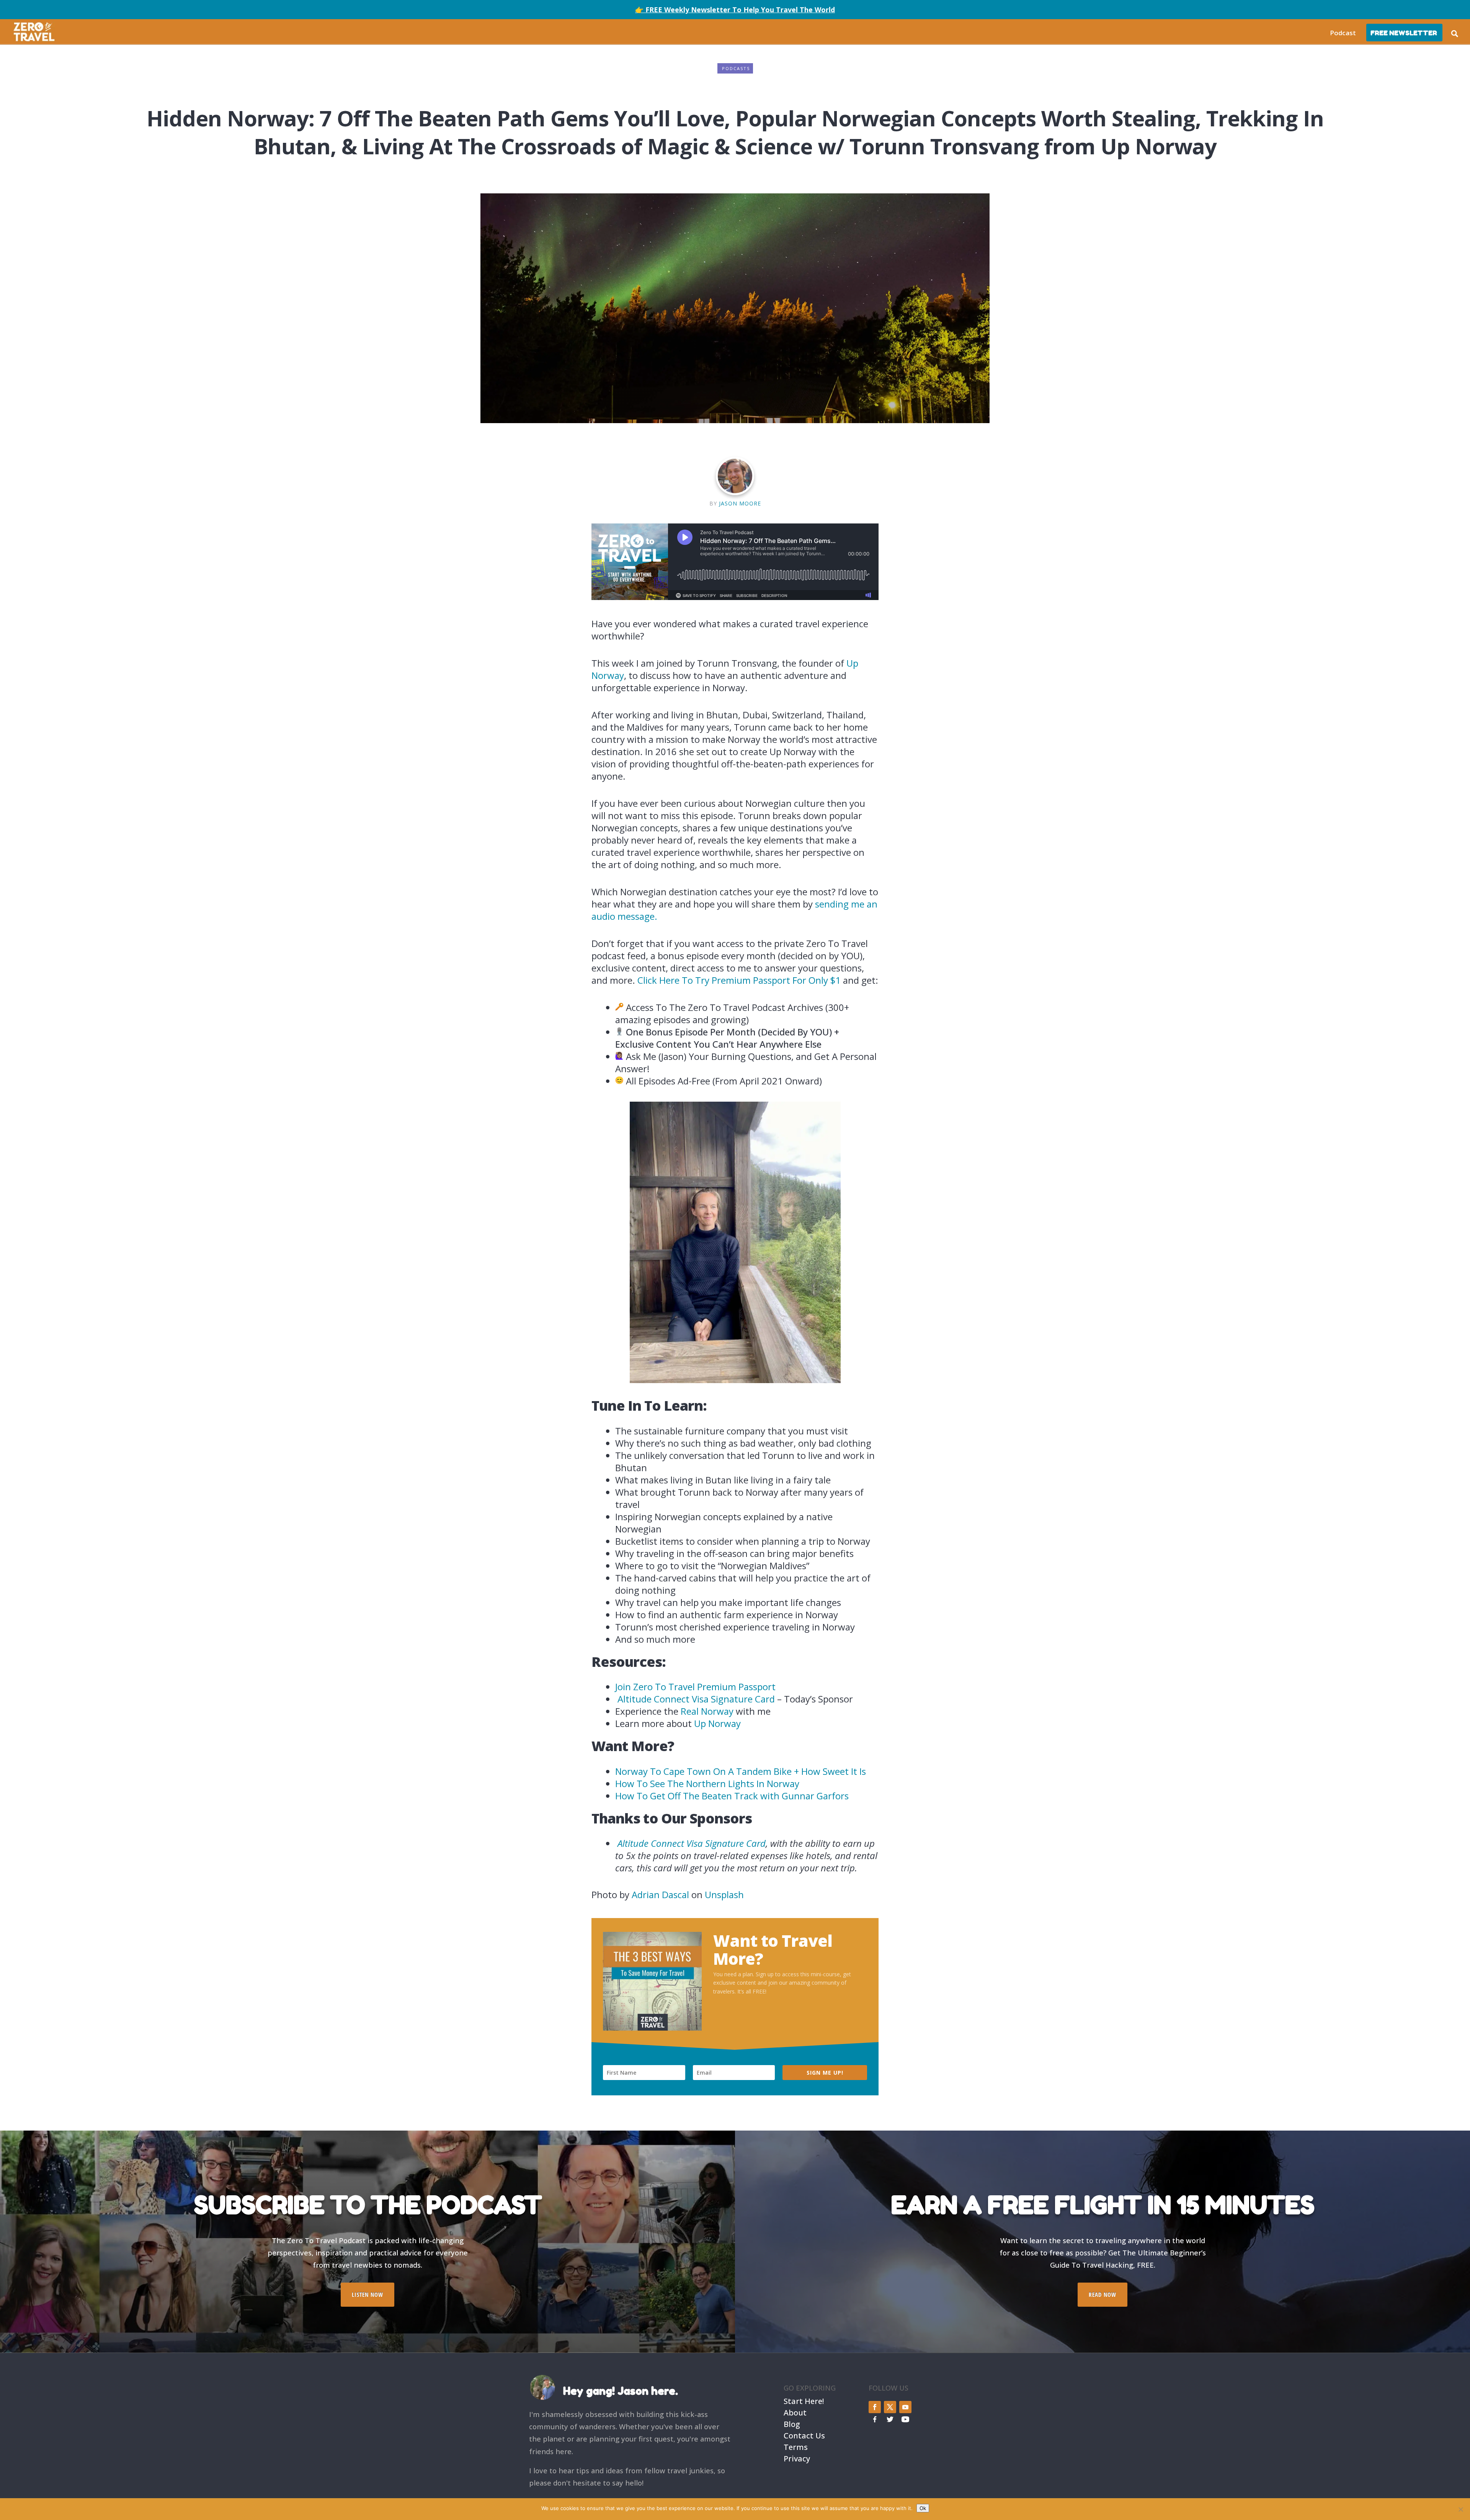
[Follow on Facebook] (875, 2407)
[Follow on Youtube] (905, 2407)
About (795, 2412)
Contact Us (804, 2435)
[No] (1460, 2509)
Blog (792, 2423)
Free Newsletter (1404, 33)
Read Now (1102, 2294)
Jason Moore (740, 503)
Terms (796, 2446)
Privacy (797, 2458)
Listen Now (367, 2294)
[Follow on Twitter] (890, 2407)
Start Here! (804, 2400)
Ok (923, 2508)
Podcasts (736, 68)
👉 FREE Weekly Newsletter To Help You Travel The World (735, 10)
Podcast (1343, 33)
